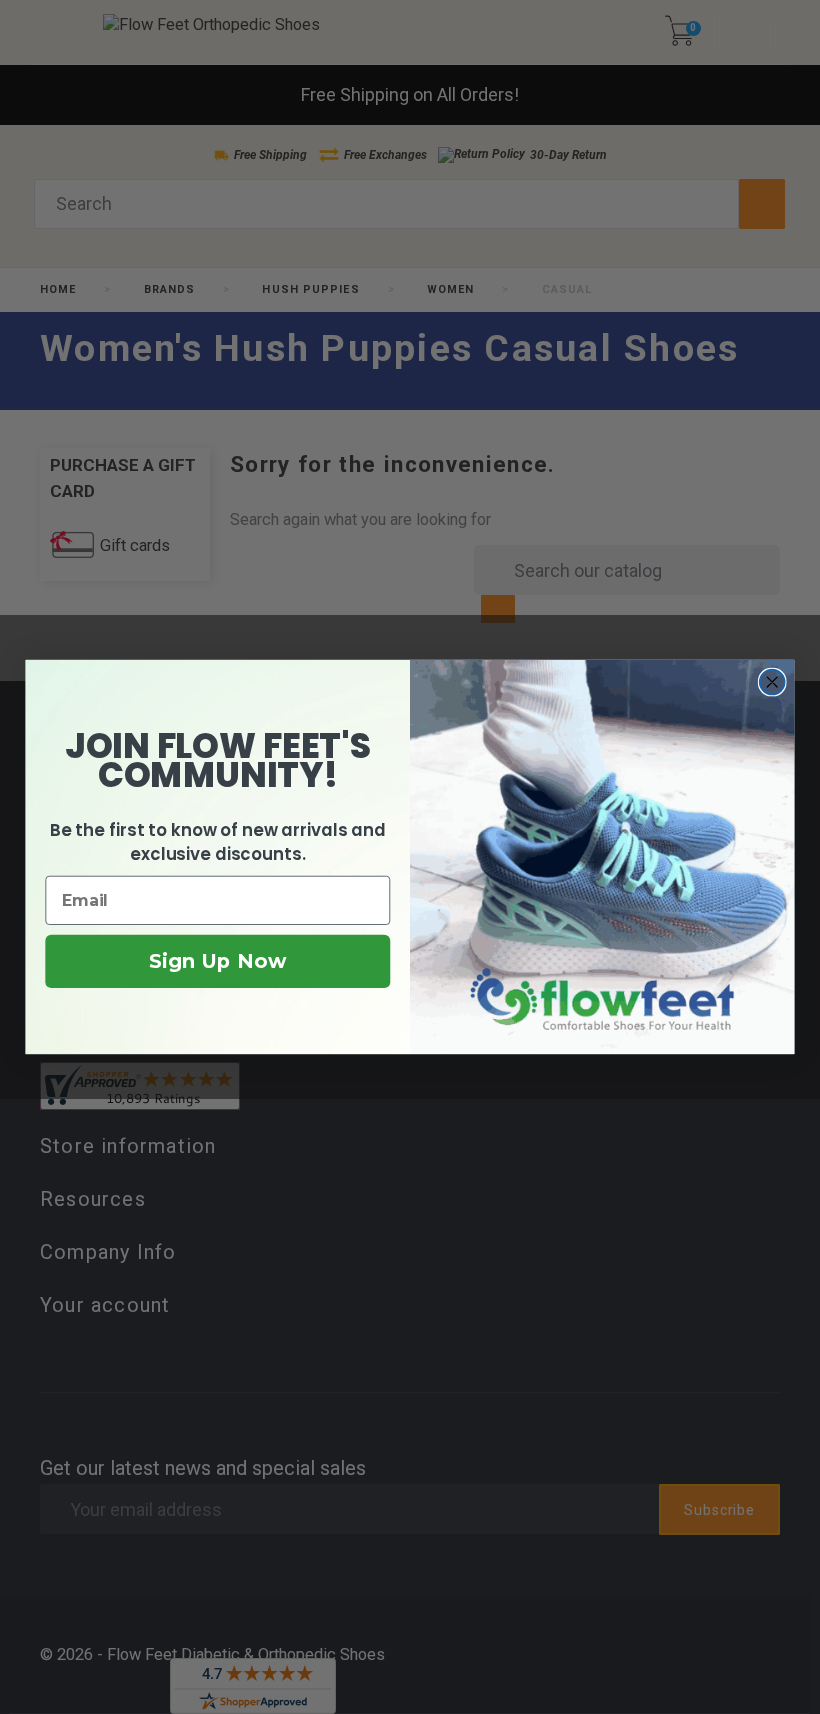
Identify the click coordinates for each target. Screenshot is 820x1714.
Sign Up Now (217, 962)
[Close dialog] (772, 682)
